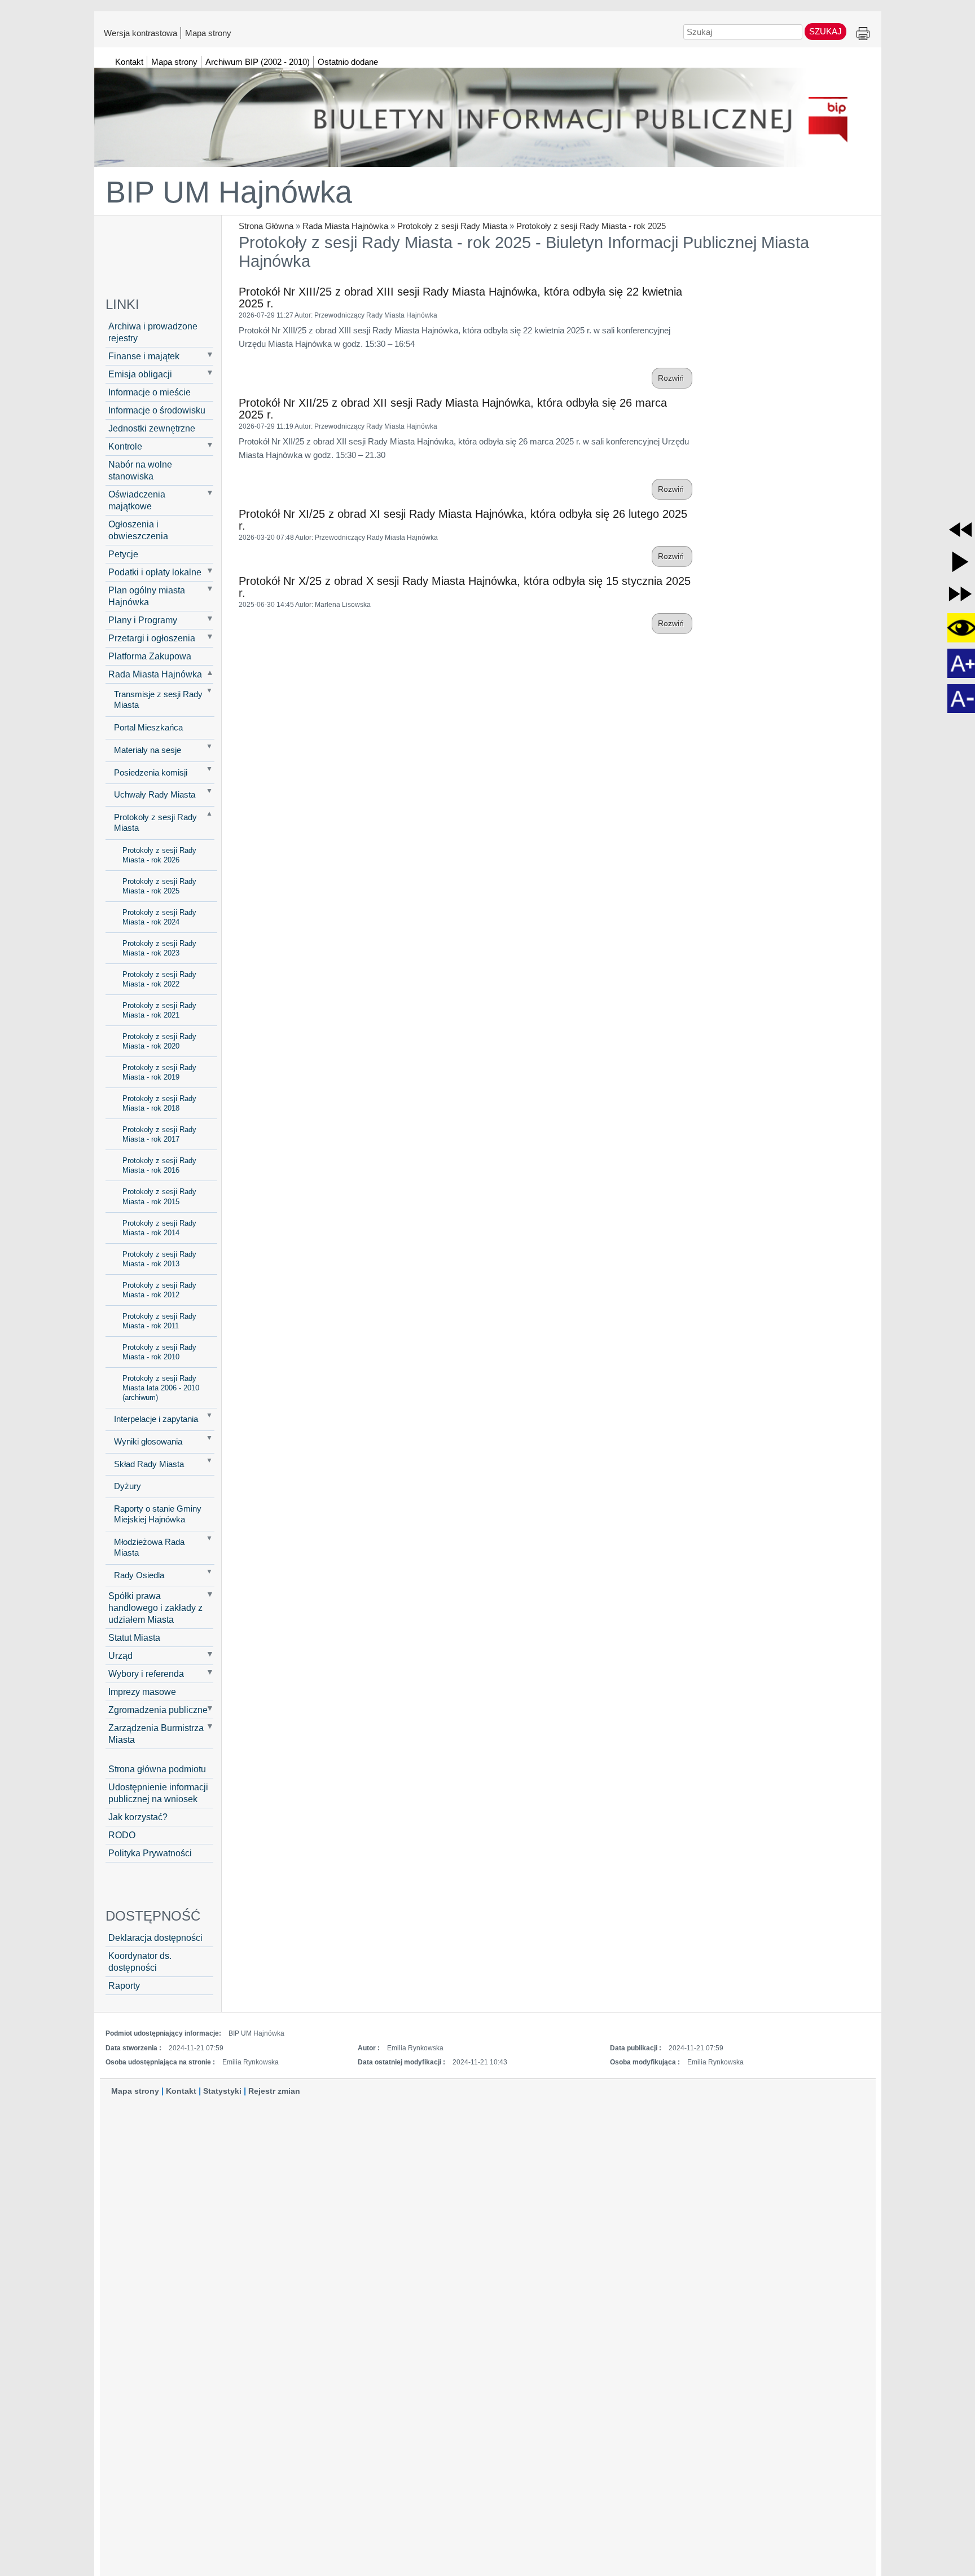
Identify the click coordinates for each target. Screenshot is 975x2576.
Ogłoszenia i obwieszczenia (138, 530)
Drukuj (863, 34)
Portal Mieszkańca (148, 728)
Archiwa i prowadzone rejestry (153, 332)
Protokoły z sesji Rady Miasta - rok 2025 (591, 226)
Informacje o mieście (150, 392)
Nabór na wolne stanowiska (140, 470)
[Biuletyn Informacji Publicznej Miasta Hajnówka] (488, 112)
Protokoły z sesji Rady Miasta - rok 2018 (159, 1103)
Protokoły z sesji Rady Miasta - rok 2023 (159, 948)
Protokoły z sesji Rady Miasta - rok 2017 (159, 1134)
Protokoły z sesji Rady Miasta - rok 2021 (159, 1010)
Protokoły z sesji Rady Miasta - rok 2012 (159, 1290)
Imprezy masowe (142, 1692)
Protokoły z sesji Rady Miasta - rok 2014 (159, 1228)
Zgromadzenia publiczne (158, 1710)
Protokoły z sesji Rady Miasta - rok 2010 (159, 1352)
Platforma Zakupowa (150, 656)
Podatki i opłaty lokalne (155, 572)
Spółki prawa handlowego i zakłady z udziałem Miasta (155, 1608)
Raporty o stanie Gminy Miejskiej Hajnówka (158, 1514)
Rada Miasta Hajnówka (345, 226)
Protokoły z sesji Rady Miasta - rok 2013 (159, 1259)
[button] (960, 530)
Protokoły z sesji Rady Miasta (452, 226)
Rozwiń (672, 378)
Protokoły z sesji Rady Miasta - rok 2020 (159, 1041)
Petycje (123, 554)
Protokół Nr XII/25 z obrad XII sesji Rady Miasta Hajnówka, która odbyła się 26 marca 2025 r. (453, 409)
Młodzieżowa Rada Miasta (149, 1547)
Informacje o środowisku (157, 410)
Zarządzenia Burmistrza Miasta (156, 1734)
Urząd (120, 1655)
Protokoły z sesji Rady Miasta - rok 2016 (159, 1165)
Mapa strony (208, 33)
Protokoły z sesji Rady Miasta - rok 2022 (159, 979)
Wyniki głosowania (148, 1442)
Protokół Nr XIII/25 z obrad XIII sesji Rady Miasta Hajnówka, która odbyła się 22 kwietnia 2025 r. (460, 298)
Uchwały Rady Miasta (155, 795)
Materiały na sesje (148, 750)
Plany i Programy (143, 620)
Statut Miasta (134, 1637)
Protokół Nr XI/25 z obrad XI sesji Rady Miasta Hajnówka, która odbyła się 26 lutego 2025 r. (463, 520)
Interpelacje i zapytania (156, 1419)
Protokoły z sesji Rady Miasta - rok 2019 (159, 1072)
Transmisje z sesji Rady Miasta (158, 700)
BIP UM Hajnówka (229, 192)
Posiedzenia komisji (151, 773)
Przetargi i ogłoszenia (152, 638)
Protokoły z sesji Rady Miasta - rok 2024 (159, 917)
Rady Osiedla (139, 1575)
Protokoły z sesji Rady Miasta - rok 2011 (159, 1321)
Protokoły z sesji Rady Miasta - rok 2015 (159, 1196)
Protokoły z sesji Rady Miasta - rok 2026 (159, 855)
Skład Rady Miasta (149, 1464)
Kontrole (125, 446)
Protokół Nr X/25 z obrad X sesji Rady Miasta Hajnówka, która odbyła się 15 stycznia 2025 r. (465, 587)
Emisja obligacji (140, 374)
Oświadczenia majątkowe (137, 500)
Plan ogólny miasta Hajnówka (147, 596)
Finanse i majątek (144, 356)
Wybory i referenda (146, 1674)
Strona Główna (266, 226)
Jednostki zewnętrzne (152, 428)
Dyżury (128, 1486)
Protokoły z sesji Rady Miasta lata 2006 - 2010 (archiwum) (161, 1388)
